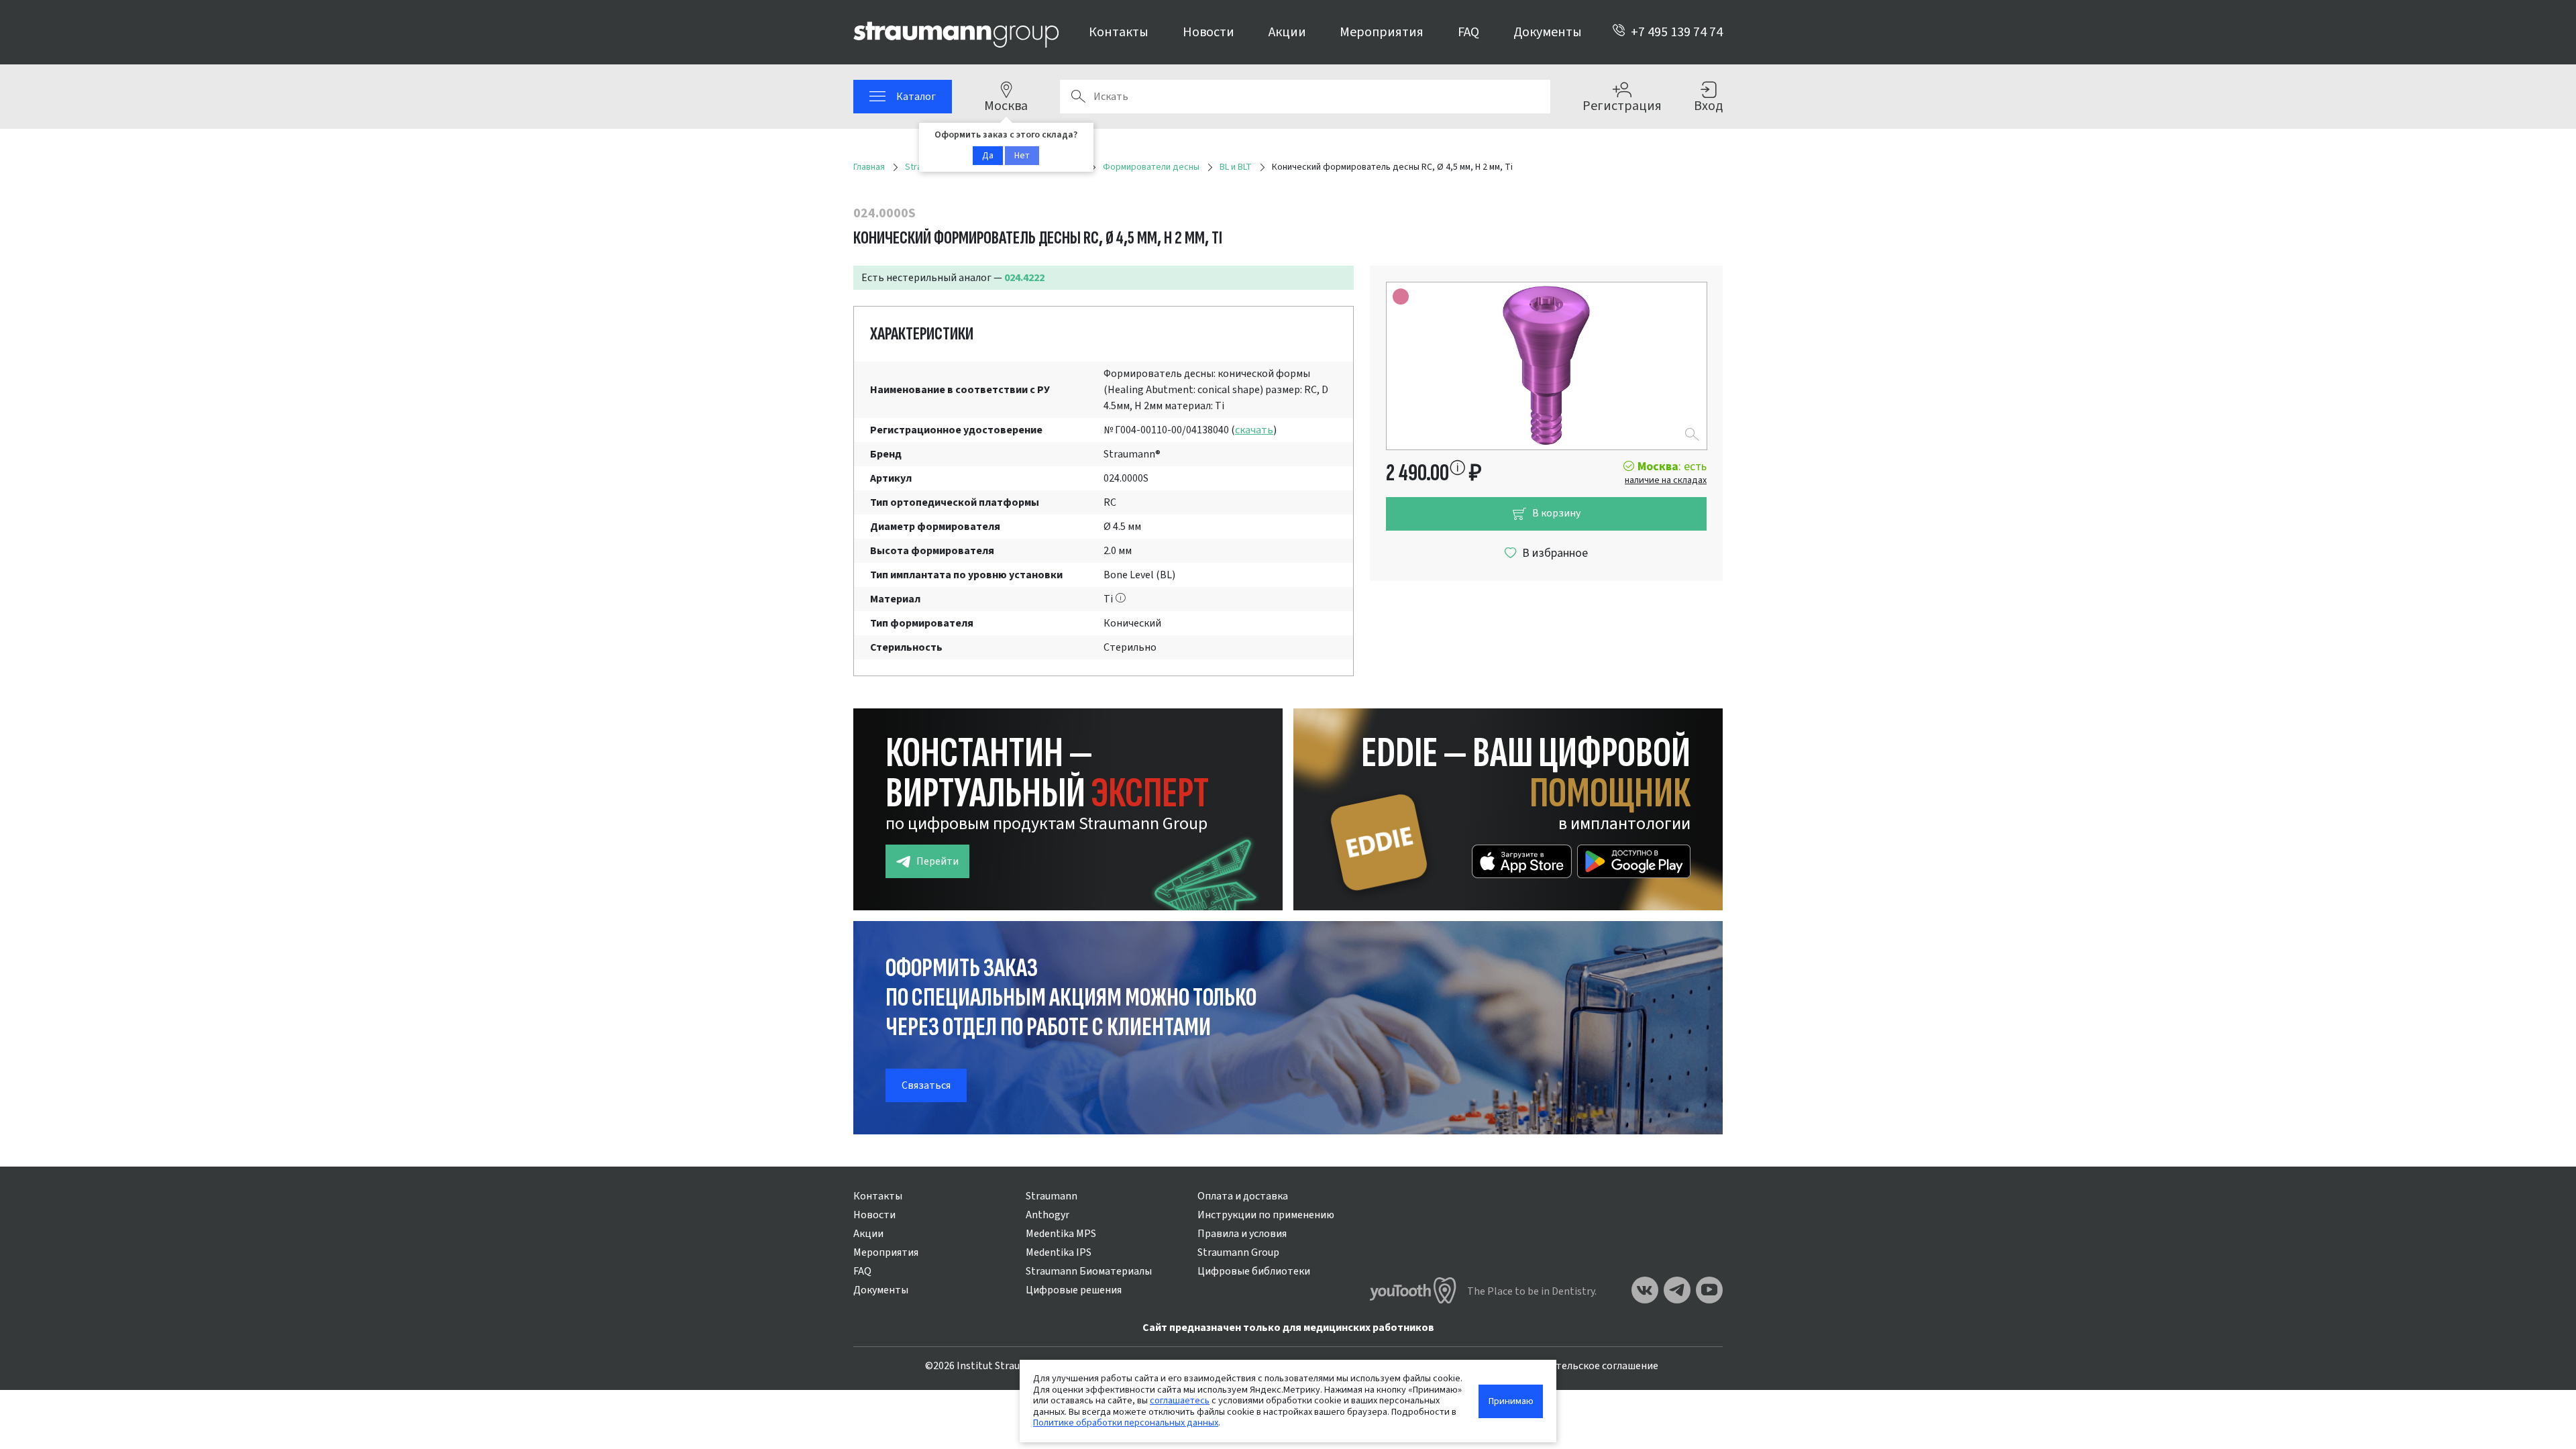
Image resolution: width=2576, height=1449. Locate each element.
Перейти (937, 861)
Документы (1548, 32)
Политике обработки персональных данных (1126, 1423)
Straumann (1052, 1196)
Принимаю (1511, 1401)
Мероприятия (1382, 32)
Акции (1287, 32)
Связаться (926, 1085)
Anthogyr (1048, 1215)
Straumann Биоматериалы (1089, 1271)
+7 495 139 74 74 (1677, 32)
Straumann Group (1238, 1252)
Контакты (1119, 32)
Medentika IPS (1059, 1252)
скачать (1254, 430)
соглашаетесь (1180, 1400)
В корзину (1556, 513)
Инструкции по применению (1266, 1215)
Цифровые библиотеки (1254, 1271)
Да (988, 156)
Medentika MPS (1061, 1234)
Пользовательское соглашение (1583, 1366)
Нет (1022, 156)
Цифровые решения (1074, 1290)
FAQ (1468, 32)
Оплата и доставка (1243, 1196)
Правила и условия (1242, 1234)
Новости (1209, 32)
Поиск (1078, 97)
